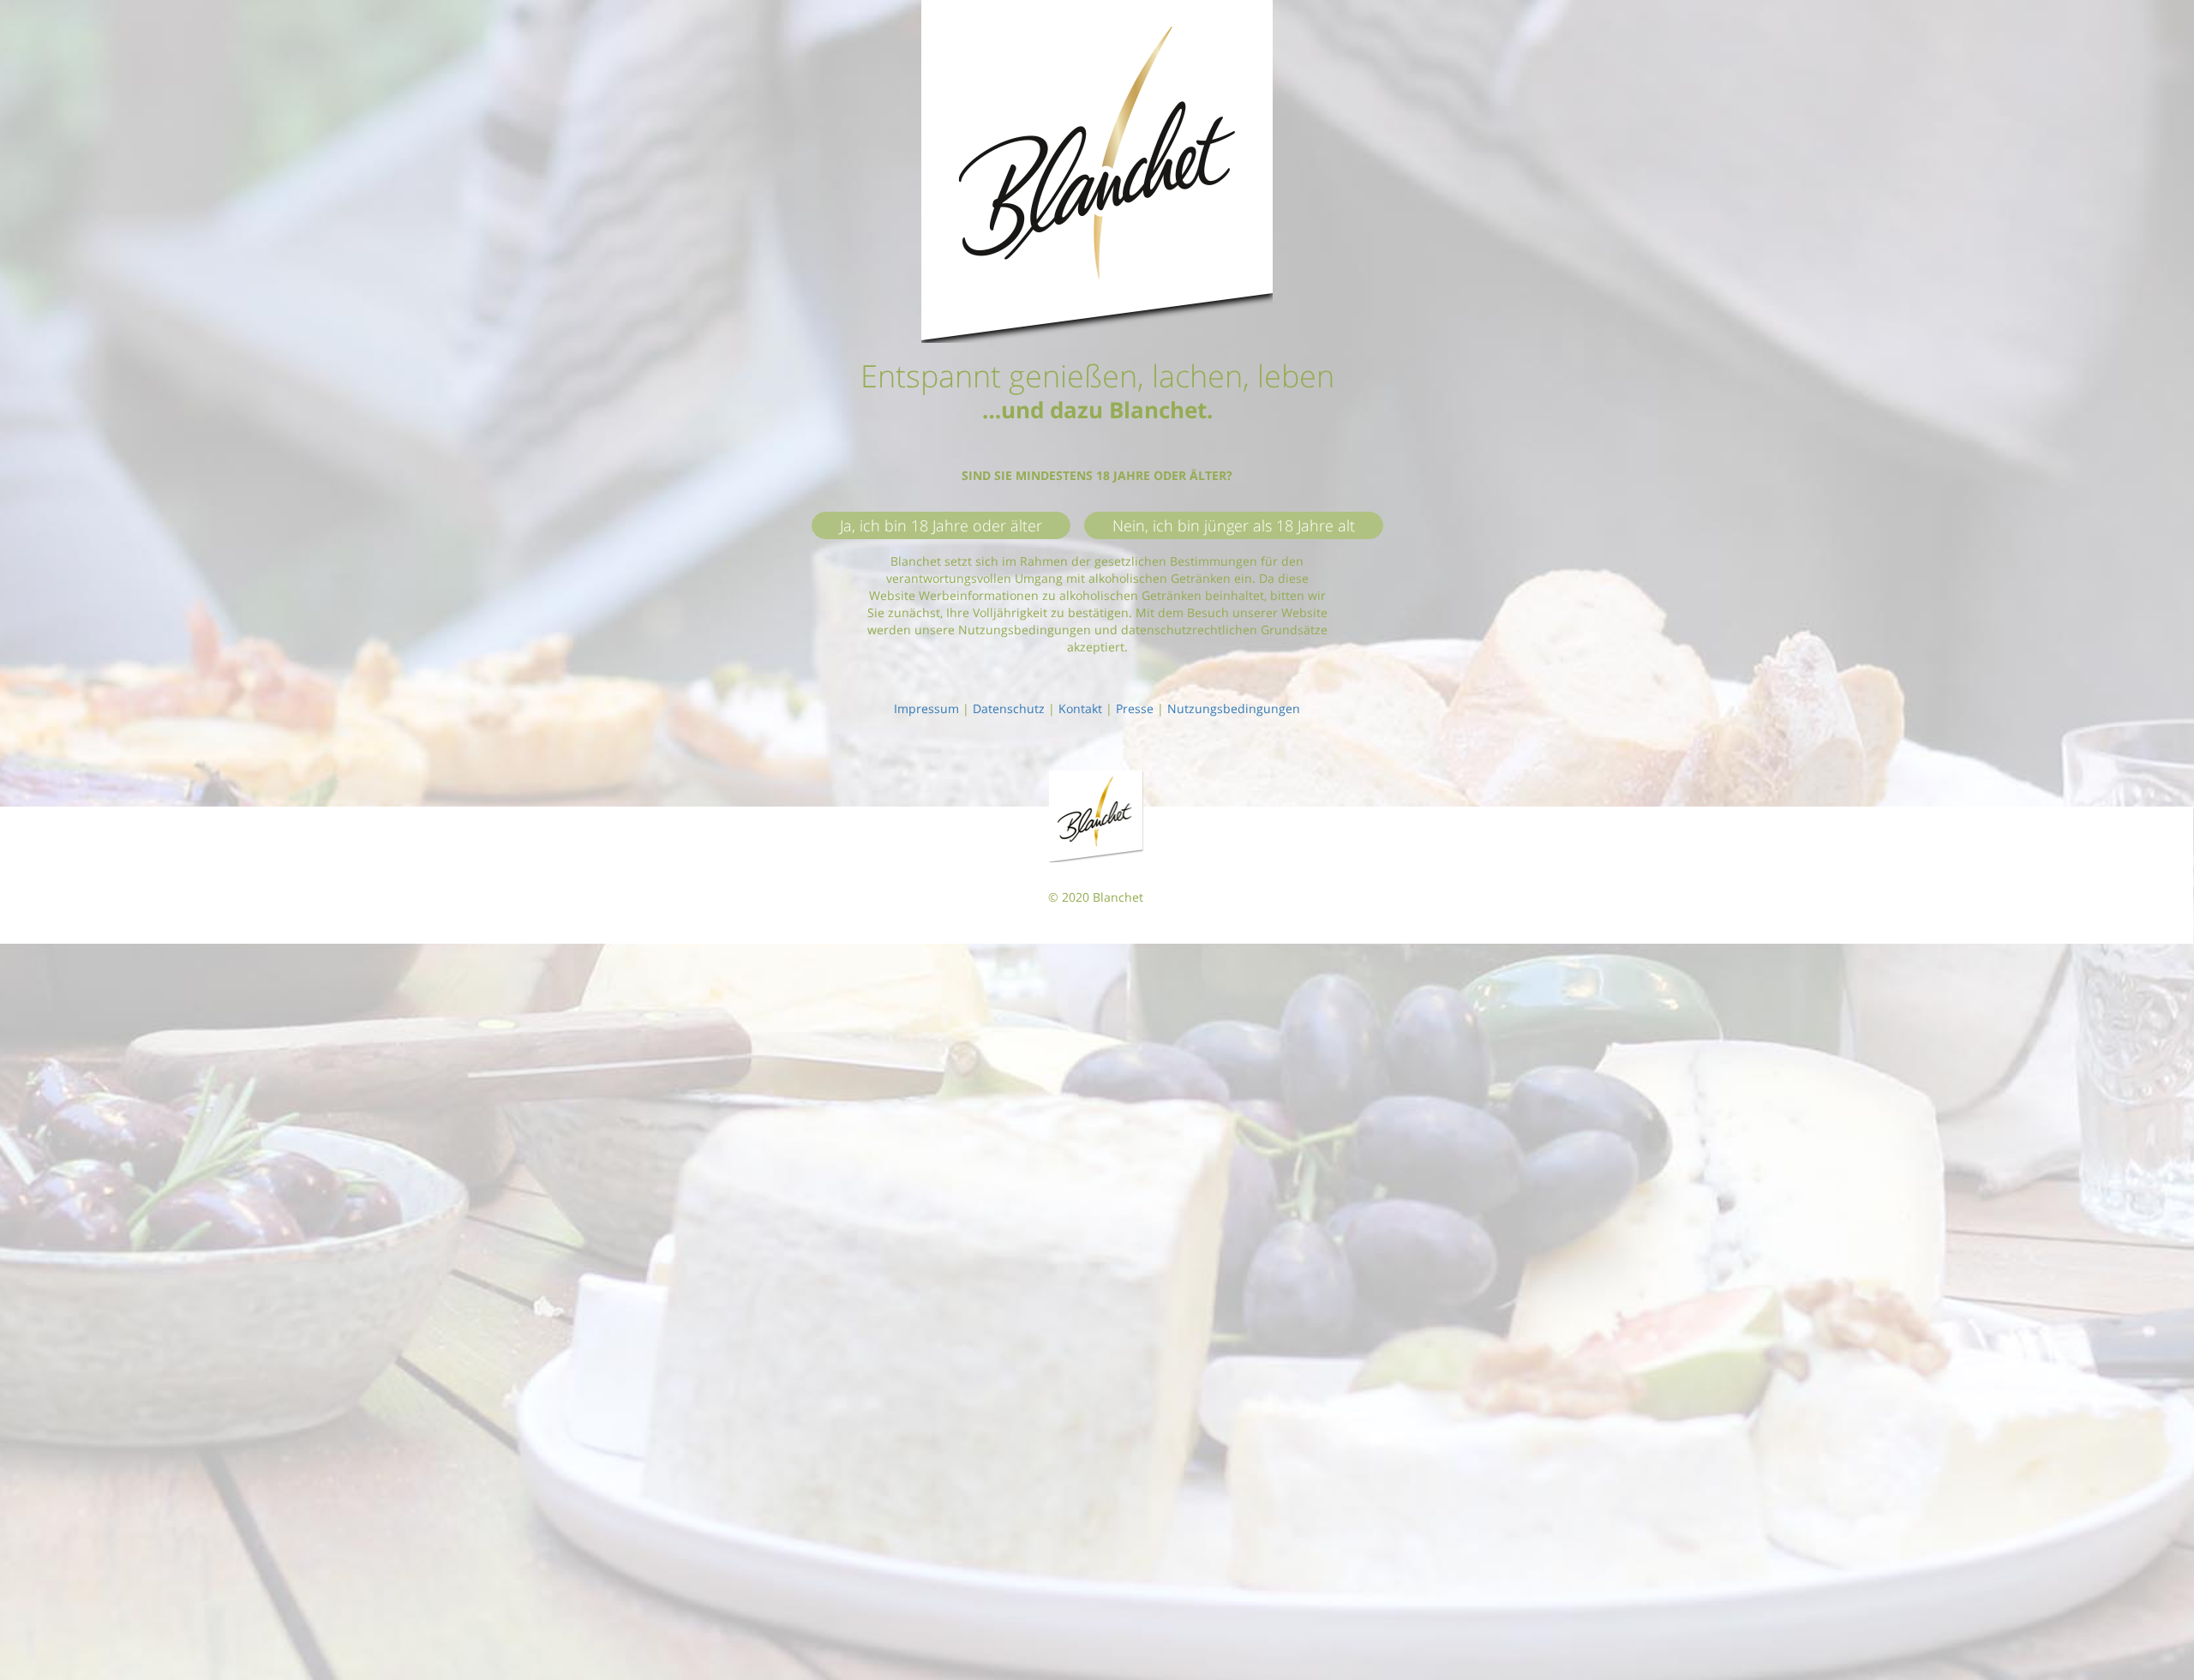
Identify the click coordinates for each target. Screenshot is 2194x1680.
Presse (1135, 708)
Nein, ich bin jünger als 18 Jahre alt (1234, 525)
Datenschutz (1009, 708)
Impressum (926, 708)
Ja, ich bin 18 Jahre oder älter (941, 525)
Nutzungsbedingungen (1234, 708)
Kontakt (1080, 708)
